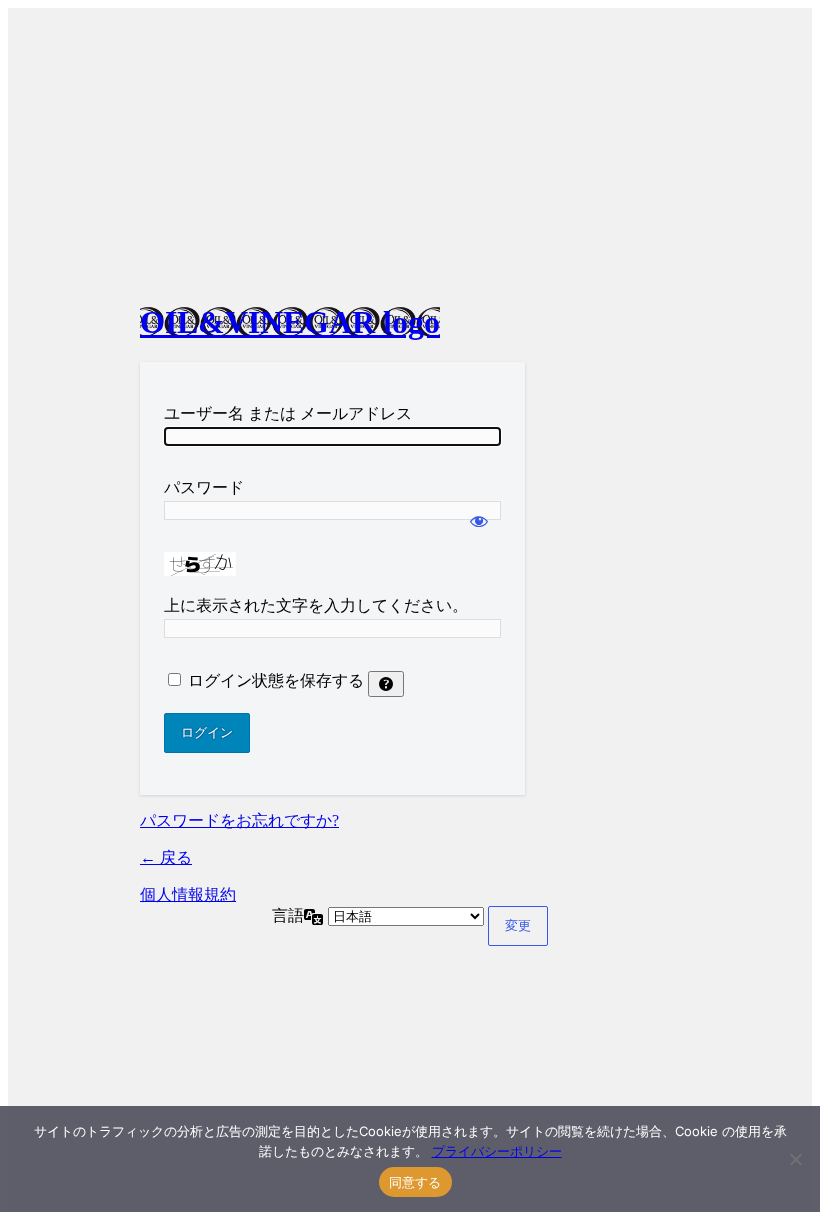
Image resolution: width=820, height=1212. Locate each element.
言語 (288, 915)
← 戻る (166, 857)
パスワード (204, 487)
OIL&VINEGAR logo (290, 322)
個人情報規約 (188, 894)
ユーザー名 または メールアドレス (288, 413)
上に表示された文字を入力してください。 (316, 605)
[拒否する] (795, 1159)
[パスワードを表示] (479, 512)
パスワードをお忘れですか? (239, 820)
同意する (415, 1182)
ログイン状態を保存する (276, 680)
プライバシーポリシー (497, 1151)
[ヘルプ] (386, 684)
